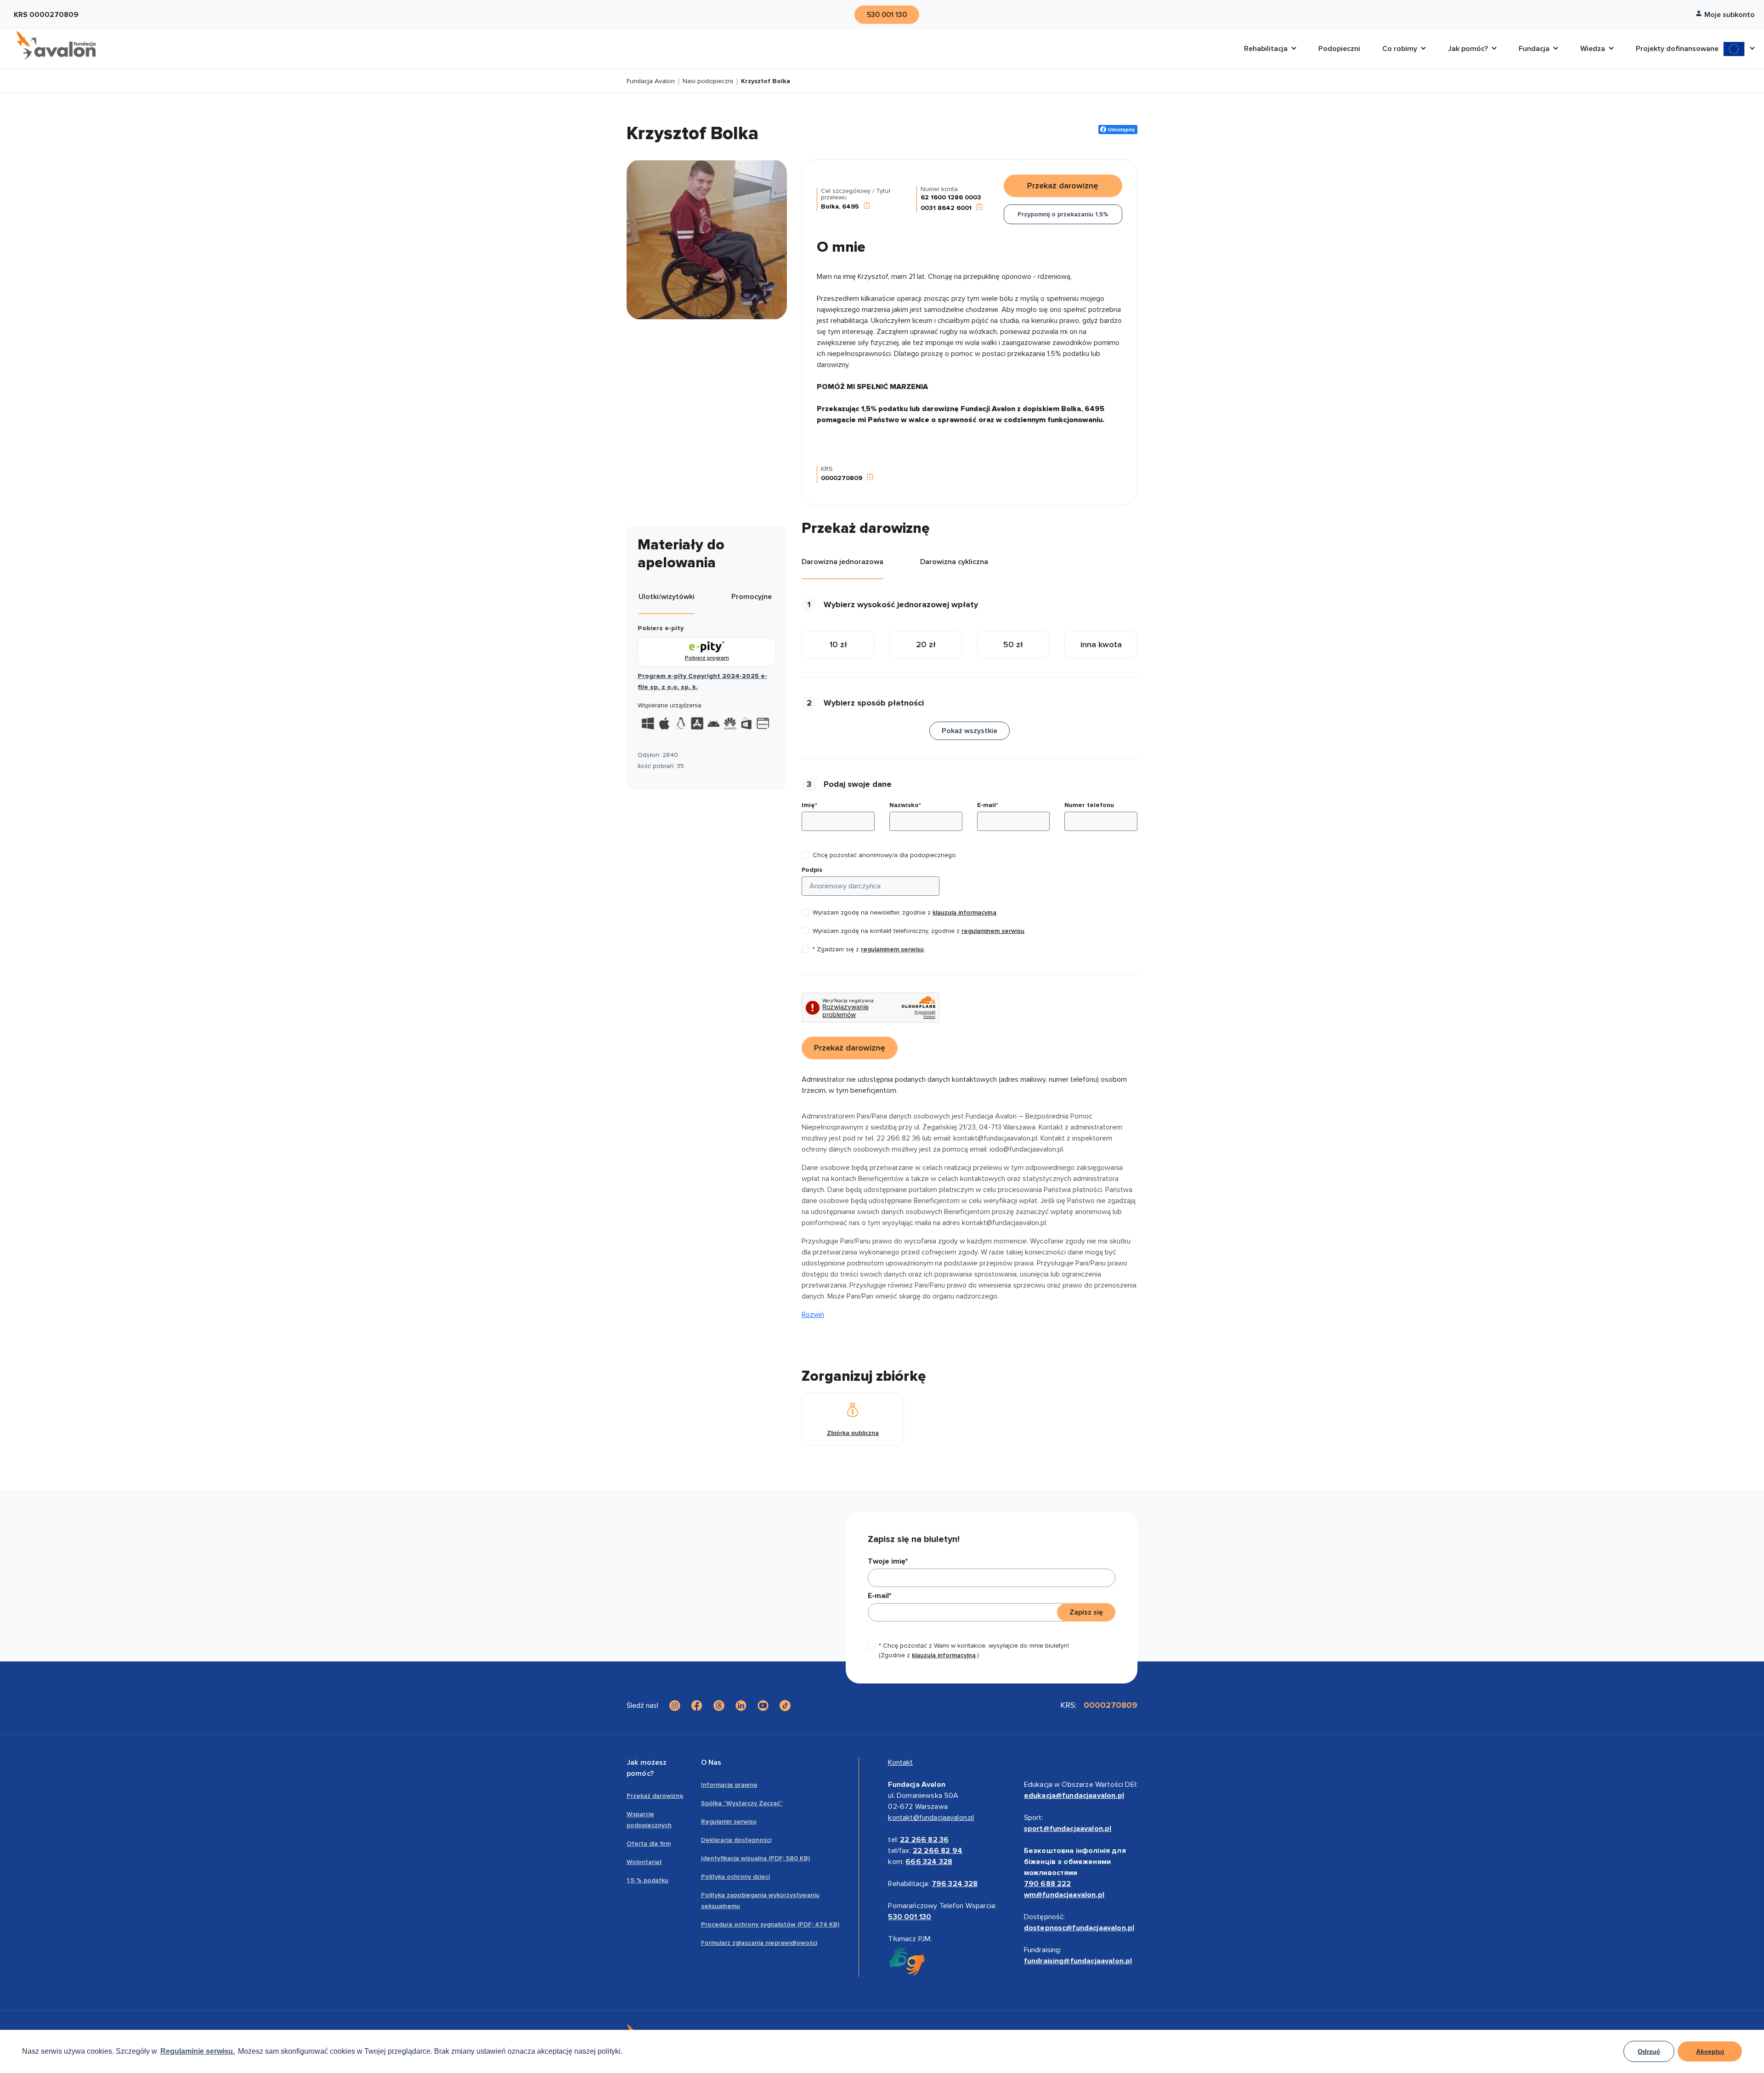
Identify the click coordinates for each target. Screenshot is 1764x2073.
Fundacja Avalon (651, 82)
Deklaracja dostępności (736, 1840)
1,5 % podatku (647, 1880)
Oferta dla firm (649, 1844)
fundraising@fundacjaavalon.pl (1078, 1961)
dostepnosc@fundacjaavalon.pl (1079, 1928)
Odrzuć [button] (1649, 2051)
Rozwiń (813, 1315)
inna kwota (1101, 644)
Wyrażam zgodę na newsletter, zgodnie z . (905, 912)
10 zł (838, 644)
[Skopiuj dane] (867, 206)
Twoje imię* (888, 1561)
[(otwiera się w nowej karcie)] (675, 1706)
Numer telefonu (1089, 805)
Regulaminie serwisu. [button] (198, 2051)
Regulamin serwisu (729, 1822)
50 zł (1013, 644)
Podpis (812, 870)
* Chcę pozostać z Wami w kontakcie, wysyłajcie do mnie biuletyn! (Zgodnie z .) (974, 1650)
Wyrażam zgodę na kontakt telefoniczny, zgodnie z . (919, 931)
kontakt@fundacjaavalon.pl (931, 1818)
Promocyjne (752, 597)
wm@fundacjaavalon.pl (1064, 1895)
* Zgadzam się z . (869, 949)
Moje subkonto (1730, 15)
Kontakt (900, 1762)
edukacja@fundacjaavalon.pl (1074, 1796)
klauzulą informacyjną (964, 912)
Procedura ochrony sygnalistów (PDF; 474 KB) (770, 1924)
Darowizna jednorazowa (842, 562)
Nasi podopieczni (708, 82)
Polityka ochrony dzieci (735, 1877)
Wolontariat (644, 1862)
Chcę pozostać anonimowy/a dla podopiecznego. (885, 855)
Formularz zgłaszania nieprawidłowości (759, 1943)
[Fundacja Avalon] (56, 45)
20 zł (926, 644)
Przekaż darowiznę (655, 1796)
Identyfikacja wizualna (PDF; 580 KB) (755, 1858)
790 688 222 (1048, 1884)
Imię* (809, 805)
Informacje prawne (729, 1785)
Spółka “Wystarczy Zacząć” (742, 1803)
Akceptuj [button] (1710, 2051)
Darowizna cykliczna (954, 562)
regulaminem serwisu (993, 931)
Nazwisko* (905, 805)
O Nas (711, 1762)
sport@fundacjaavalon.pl (1068, 1829)
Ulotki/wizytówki (667, 597)
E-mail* (988, 805)
